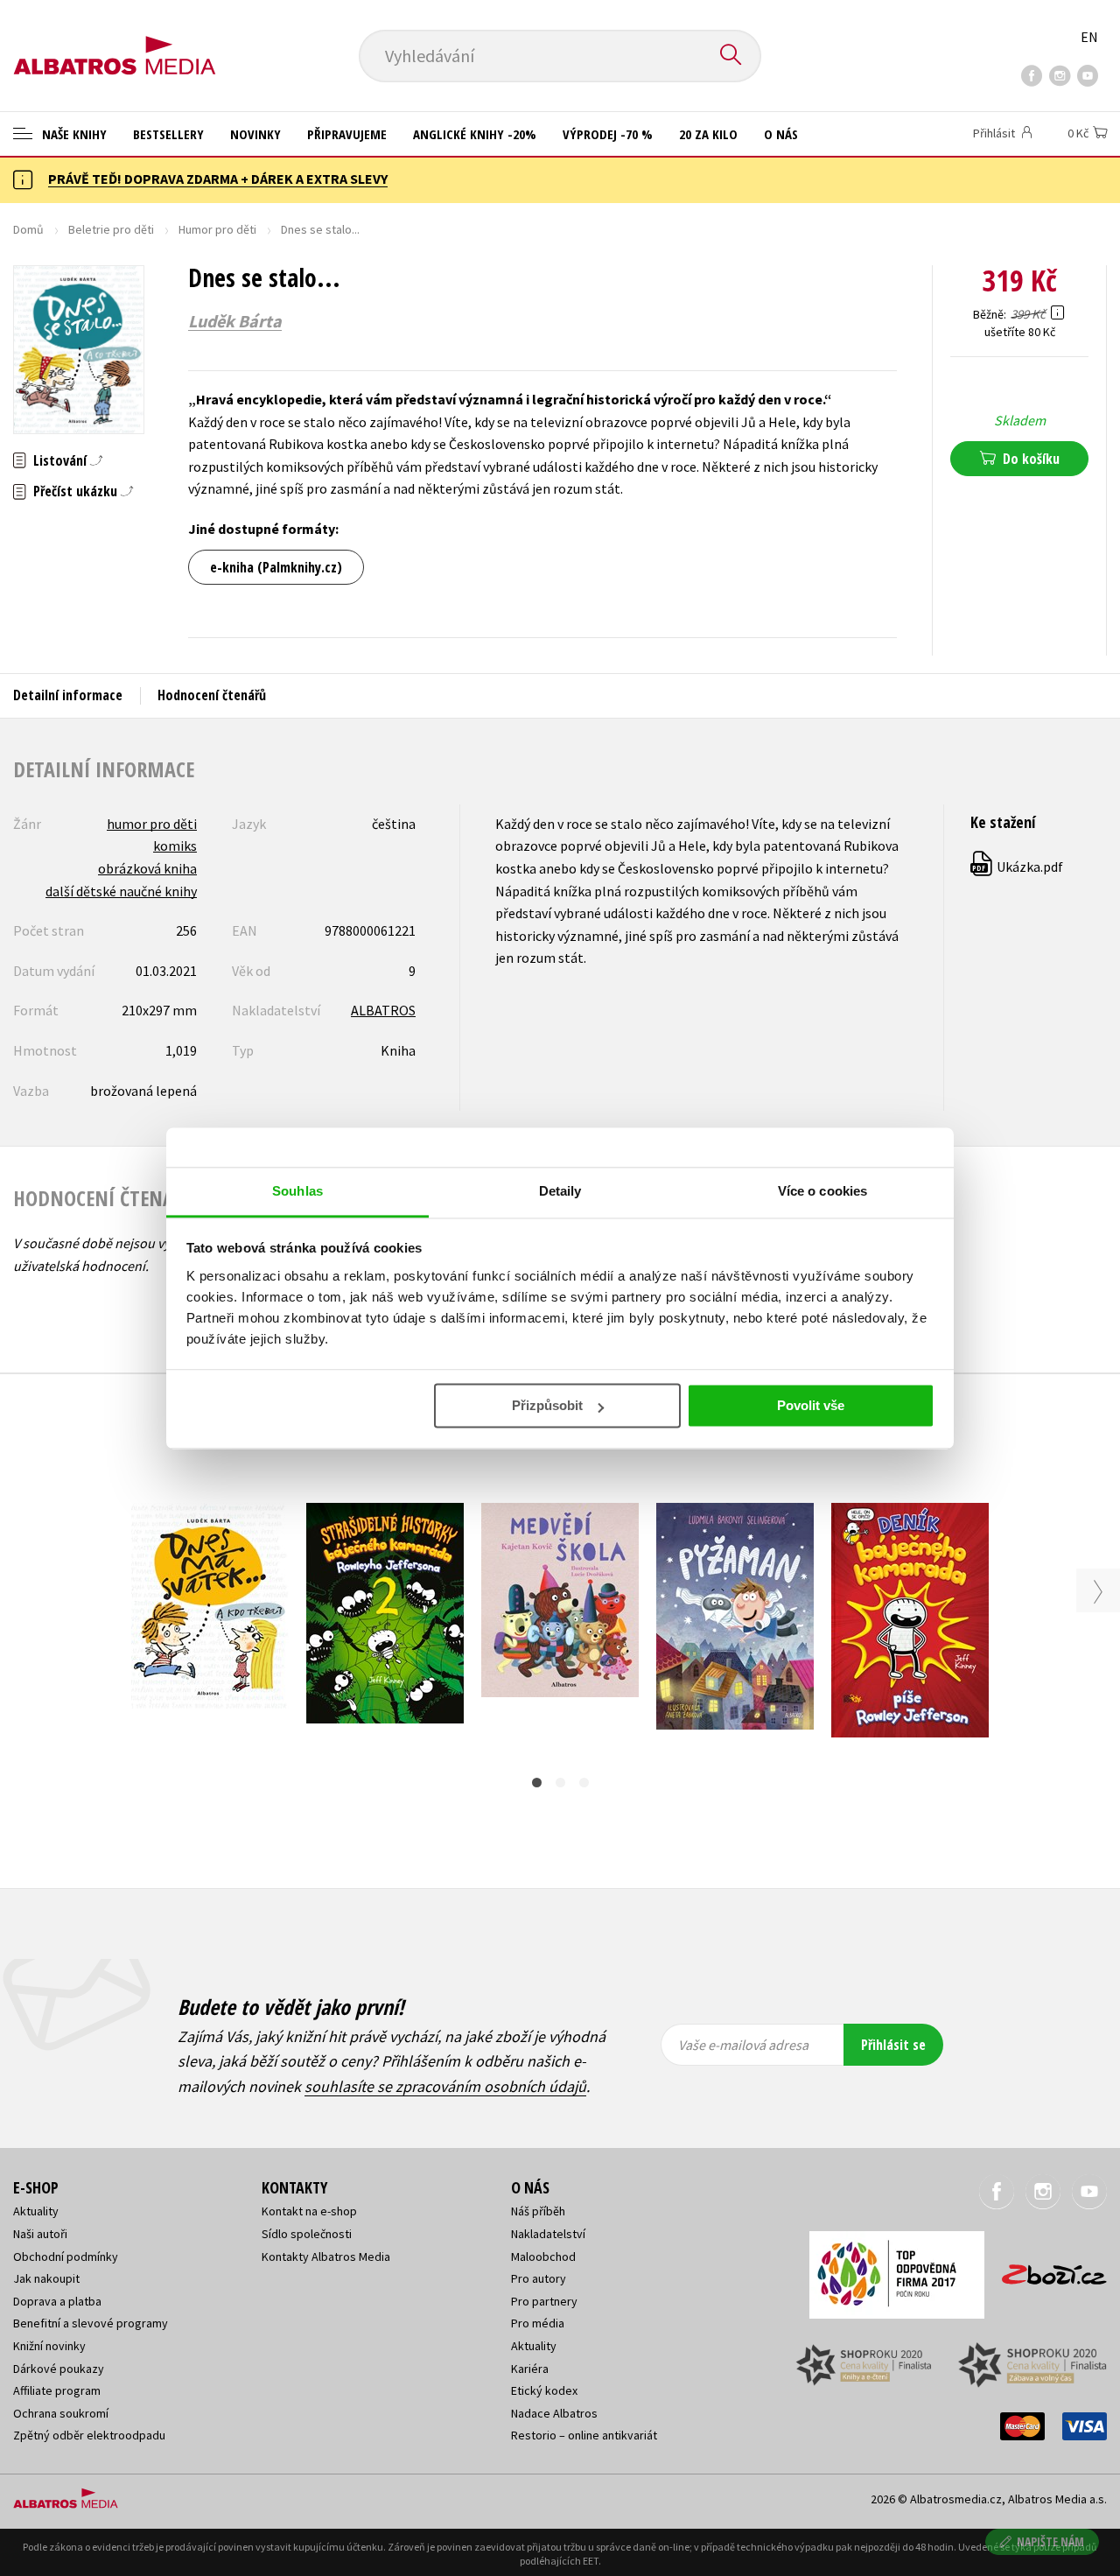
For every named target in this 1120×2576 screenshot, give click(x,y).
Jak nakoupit (46, 2278)
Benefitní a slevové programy (91, 2323)
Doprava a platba (57, 2301)
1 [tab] (537, 1783)
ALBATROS (383, 1010)
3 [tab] (584, 1783)
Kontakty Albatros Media (326, 2257)
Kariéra (530, 2369)
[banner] (115, 41)
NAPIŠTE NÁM (1050, 2541)
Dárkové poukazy (59, 2369)
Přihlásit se (893, 2045)
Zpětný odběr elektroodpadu (89, 2435)
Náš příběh (538, 2211)
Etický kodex (544, 2390)
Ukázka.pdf (1018, 867)
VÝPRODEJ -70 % (608, 134)
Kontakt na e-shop (309, 2211)
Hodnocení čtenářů (212, 695)
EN (1089, 37)
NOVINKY (255, 134)
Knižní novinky (49, 2346)
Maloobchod (543, 2257)
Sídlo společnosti (307, 2234)
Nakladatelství (548, 2234)
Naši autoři (40, 2234)
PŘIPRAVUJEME (347, 134)
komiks (175, 846)
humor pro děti (152, 824)
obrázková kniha (147, 868)
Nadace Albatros (554, 2413)
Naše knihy (73, 134)
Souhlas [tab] (297, 1191)
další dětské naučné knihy (121, 891)
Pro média (538, 2323)
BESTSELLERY (168, 134)
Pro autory (539, 2278)
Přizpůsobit (547, 1405)
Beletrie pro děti (111, 229)
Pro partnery (544, 2301)
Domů (28, 229)
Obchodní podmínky (66, 2257)
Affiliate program (57, 2390)
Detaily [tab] (560, 1191)
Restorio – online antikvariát (584, 2435)
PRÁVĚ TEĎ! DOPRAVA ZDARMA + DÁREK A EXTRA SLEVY (218, 179)
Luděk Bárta (235, 321)
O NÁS (781, 134)
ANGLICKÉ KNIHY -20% (475, 134)
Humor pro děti (217, 229)
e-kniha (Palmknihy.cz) (276, 567)
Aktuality (36, 2211)
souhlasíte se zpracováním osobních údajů (445, 2086)
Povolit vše (811, 1405)
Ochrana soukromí (61, 2413)
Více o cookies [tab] (822, 1191)
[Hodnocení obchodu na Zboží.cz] (1046, 2269)
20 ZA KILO (708, 134)
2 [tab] (560, 1783)
